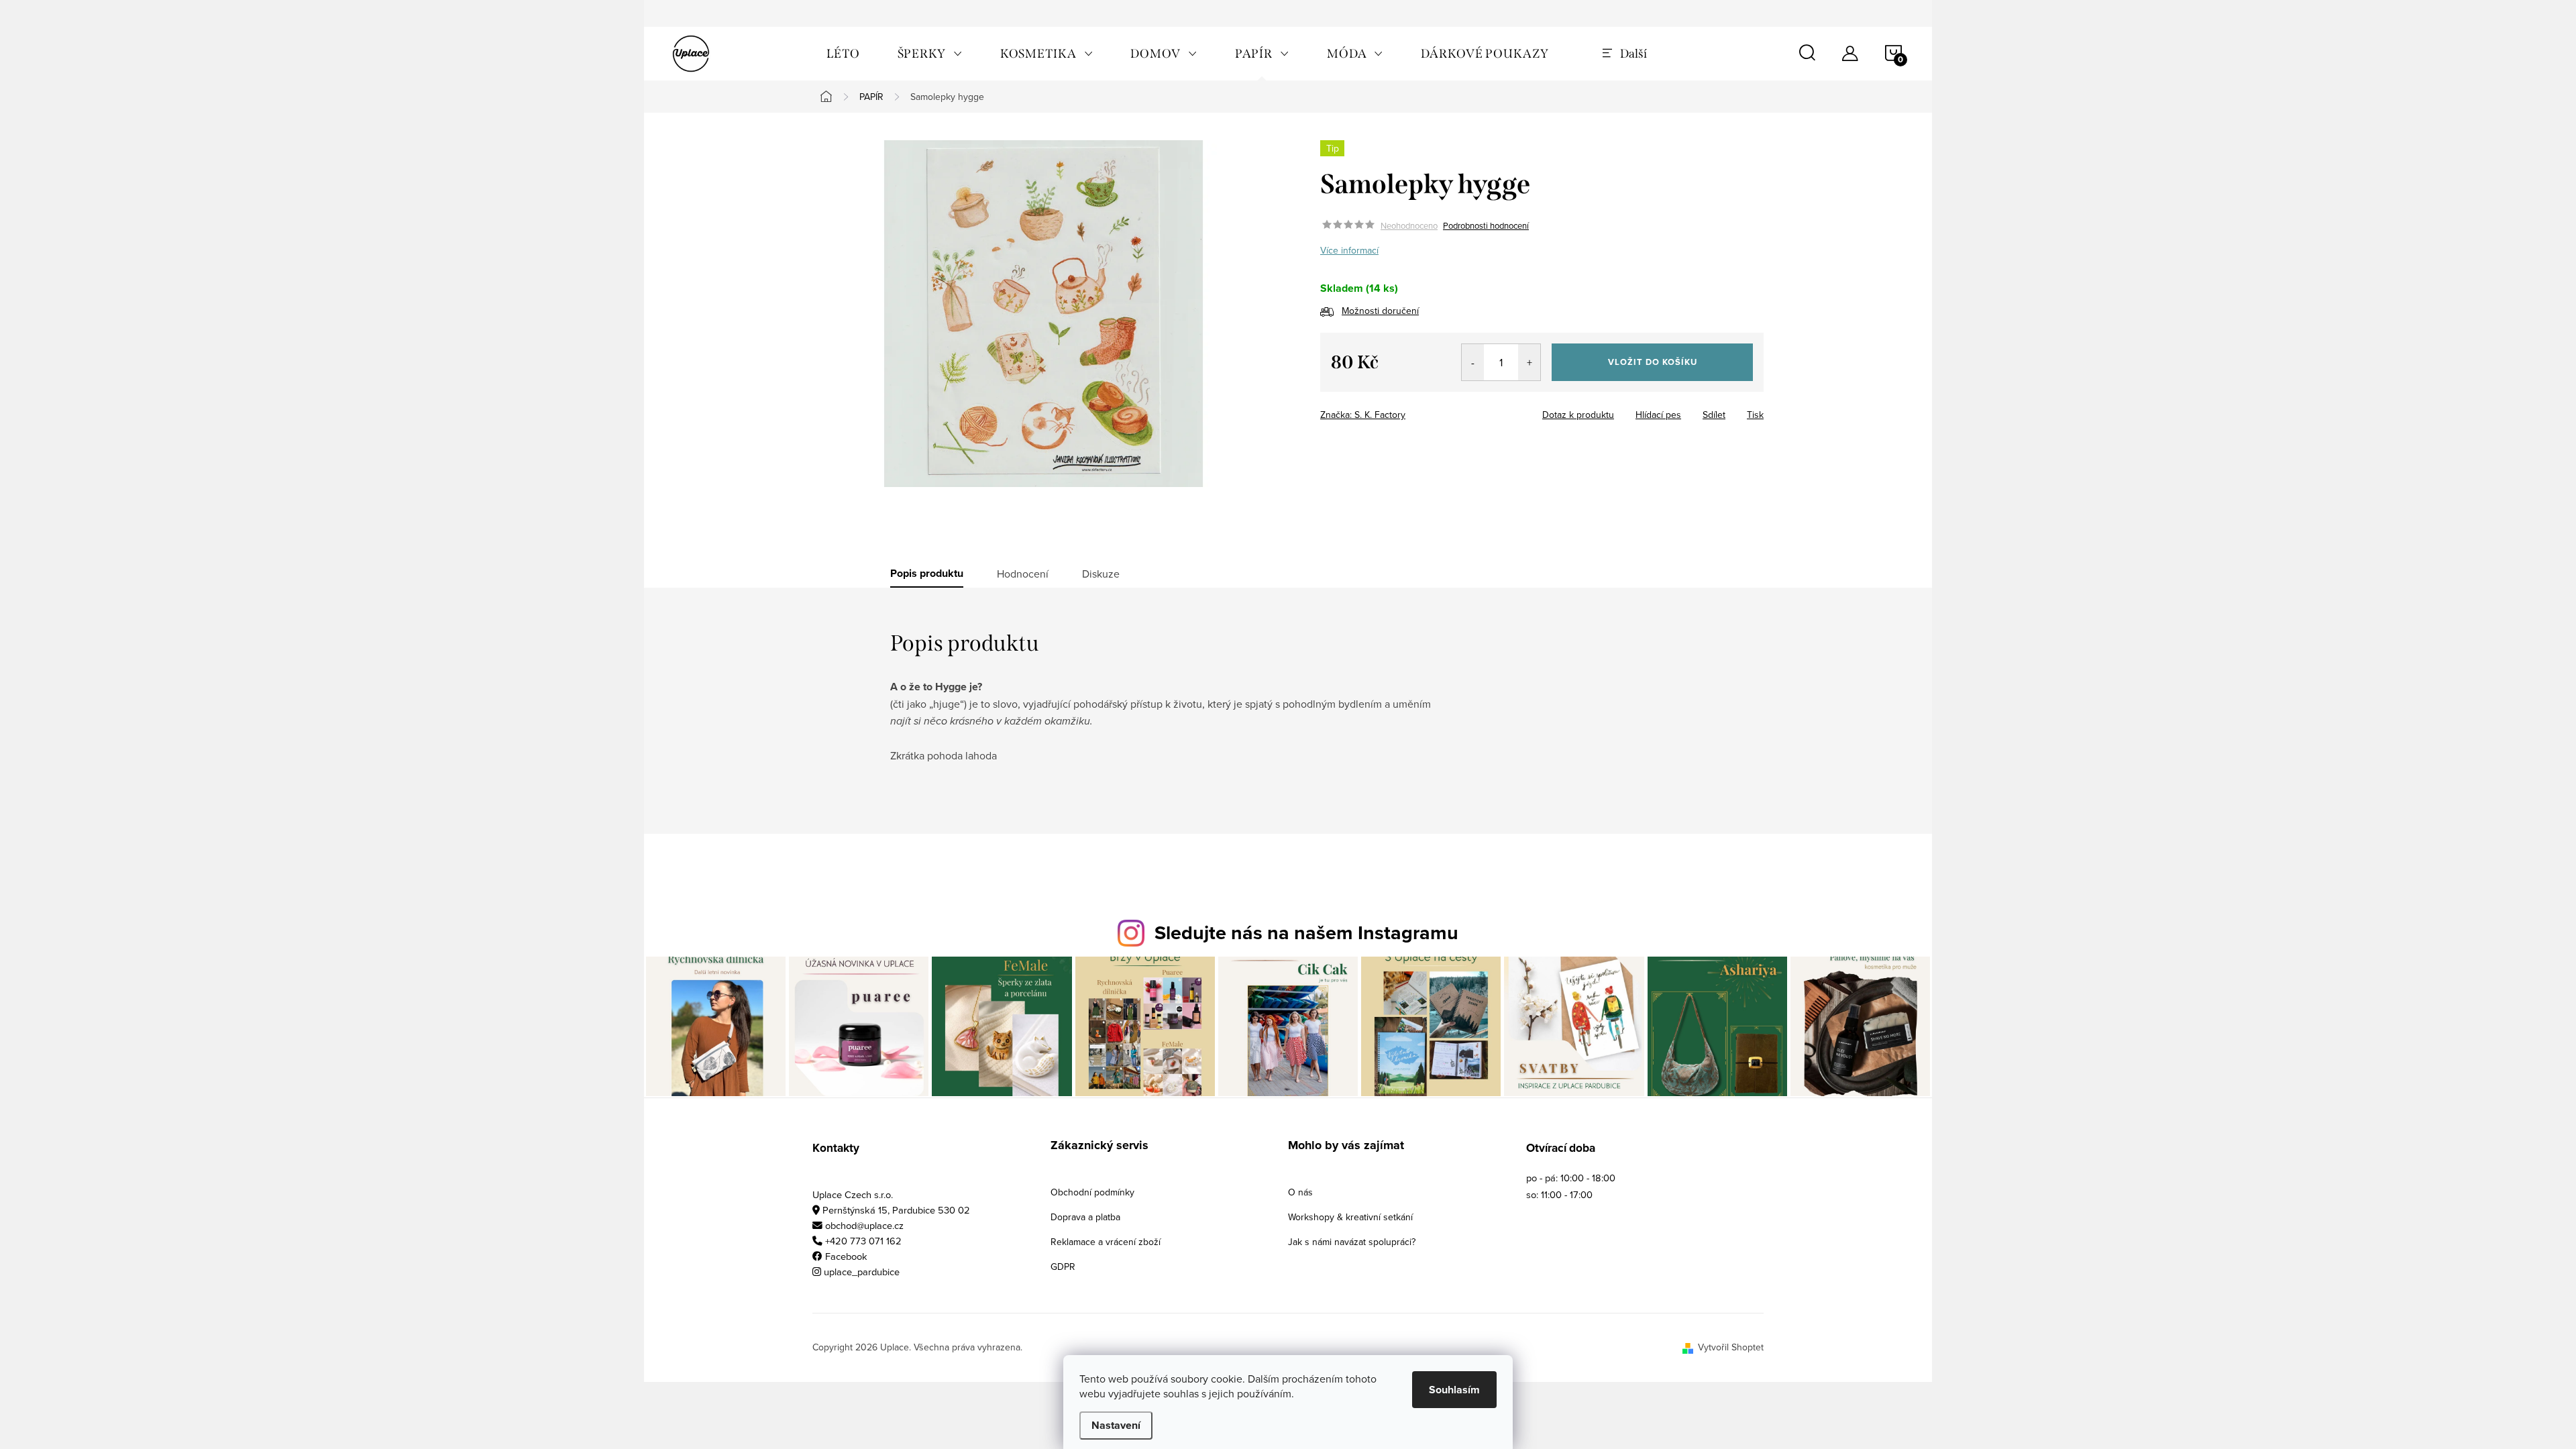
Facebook (846, 1256)
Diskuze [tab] (1101, 574)
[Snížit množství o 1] (1473, 362)
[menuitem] (843, 54)
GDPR (1063, 1267)
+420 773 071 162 (863, 1241)
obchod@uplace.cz (864, 1225)
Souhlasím (1454, 1390)
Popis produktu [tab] (927, 574)
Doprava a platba (1085, 1217)
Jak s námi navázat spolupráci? (1352, 1242)
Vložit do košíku (1653, 362)
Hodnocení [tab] (1023, 574)
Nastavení (1116, 1425)
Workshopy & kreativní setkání (1350, 1217)
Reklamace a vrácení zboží (1106, 1242)
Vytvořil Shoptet (1731, 1347)
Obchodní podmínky (1092, 1192)
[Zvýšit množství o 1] (1529, 362)
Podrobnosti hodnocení (1486, 225)
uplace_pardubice (862, 1272)
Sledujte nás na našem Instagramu (1306, 932)
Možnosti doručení (1380, 311)
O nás (1300, 1192)
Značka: (1363, 415)
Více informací (1349, 250)
